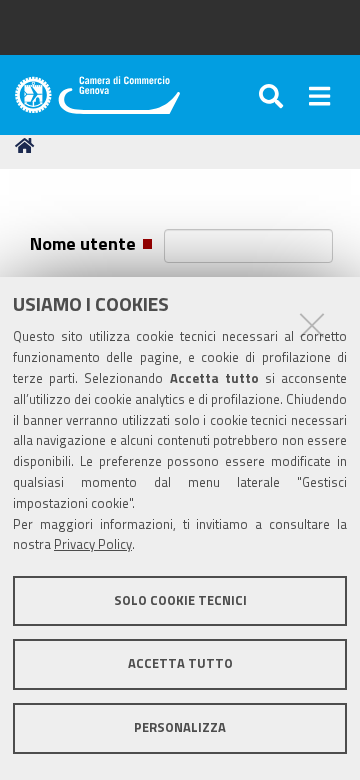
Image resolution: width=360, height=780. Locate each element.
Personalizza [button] (180, 727)
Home (28, 146)
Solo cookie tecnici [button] (180, 600)
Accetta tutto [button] (180, 663)
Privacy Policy (93, 544)
